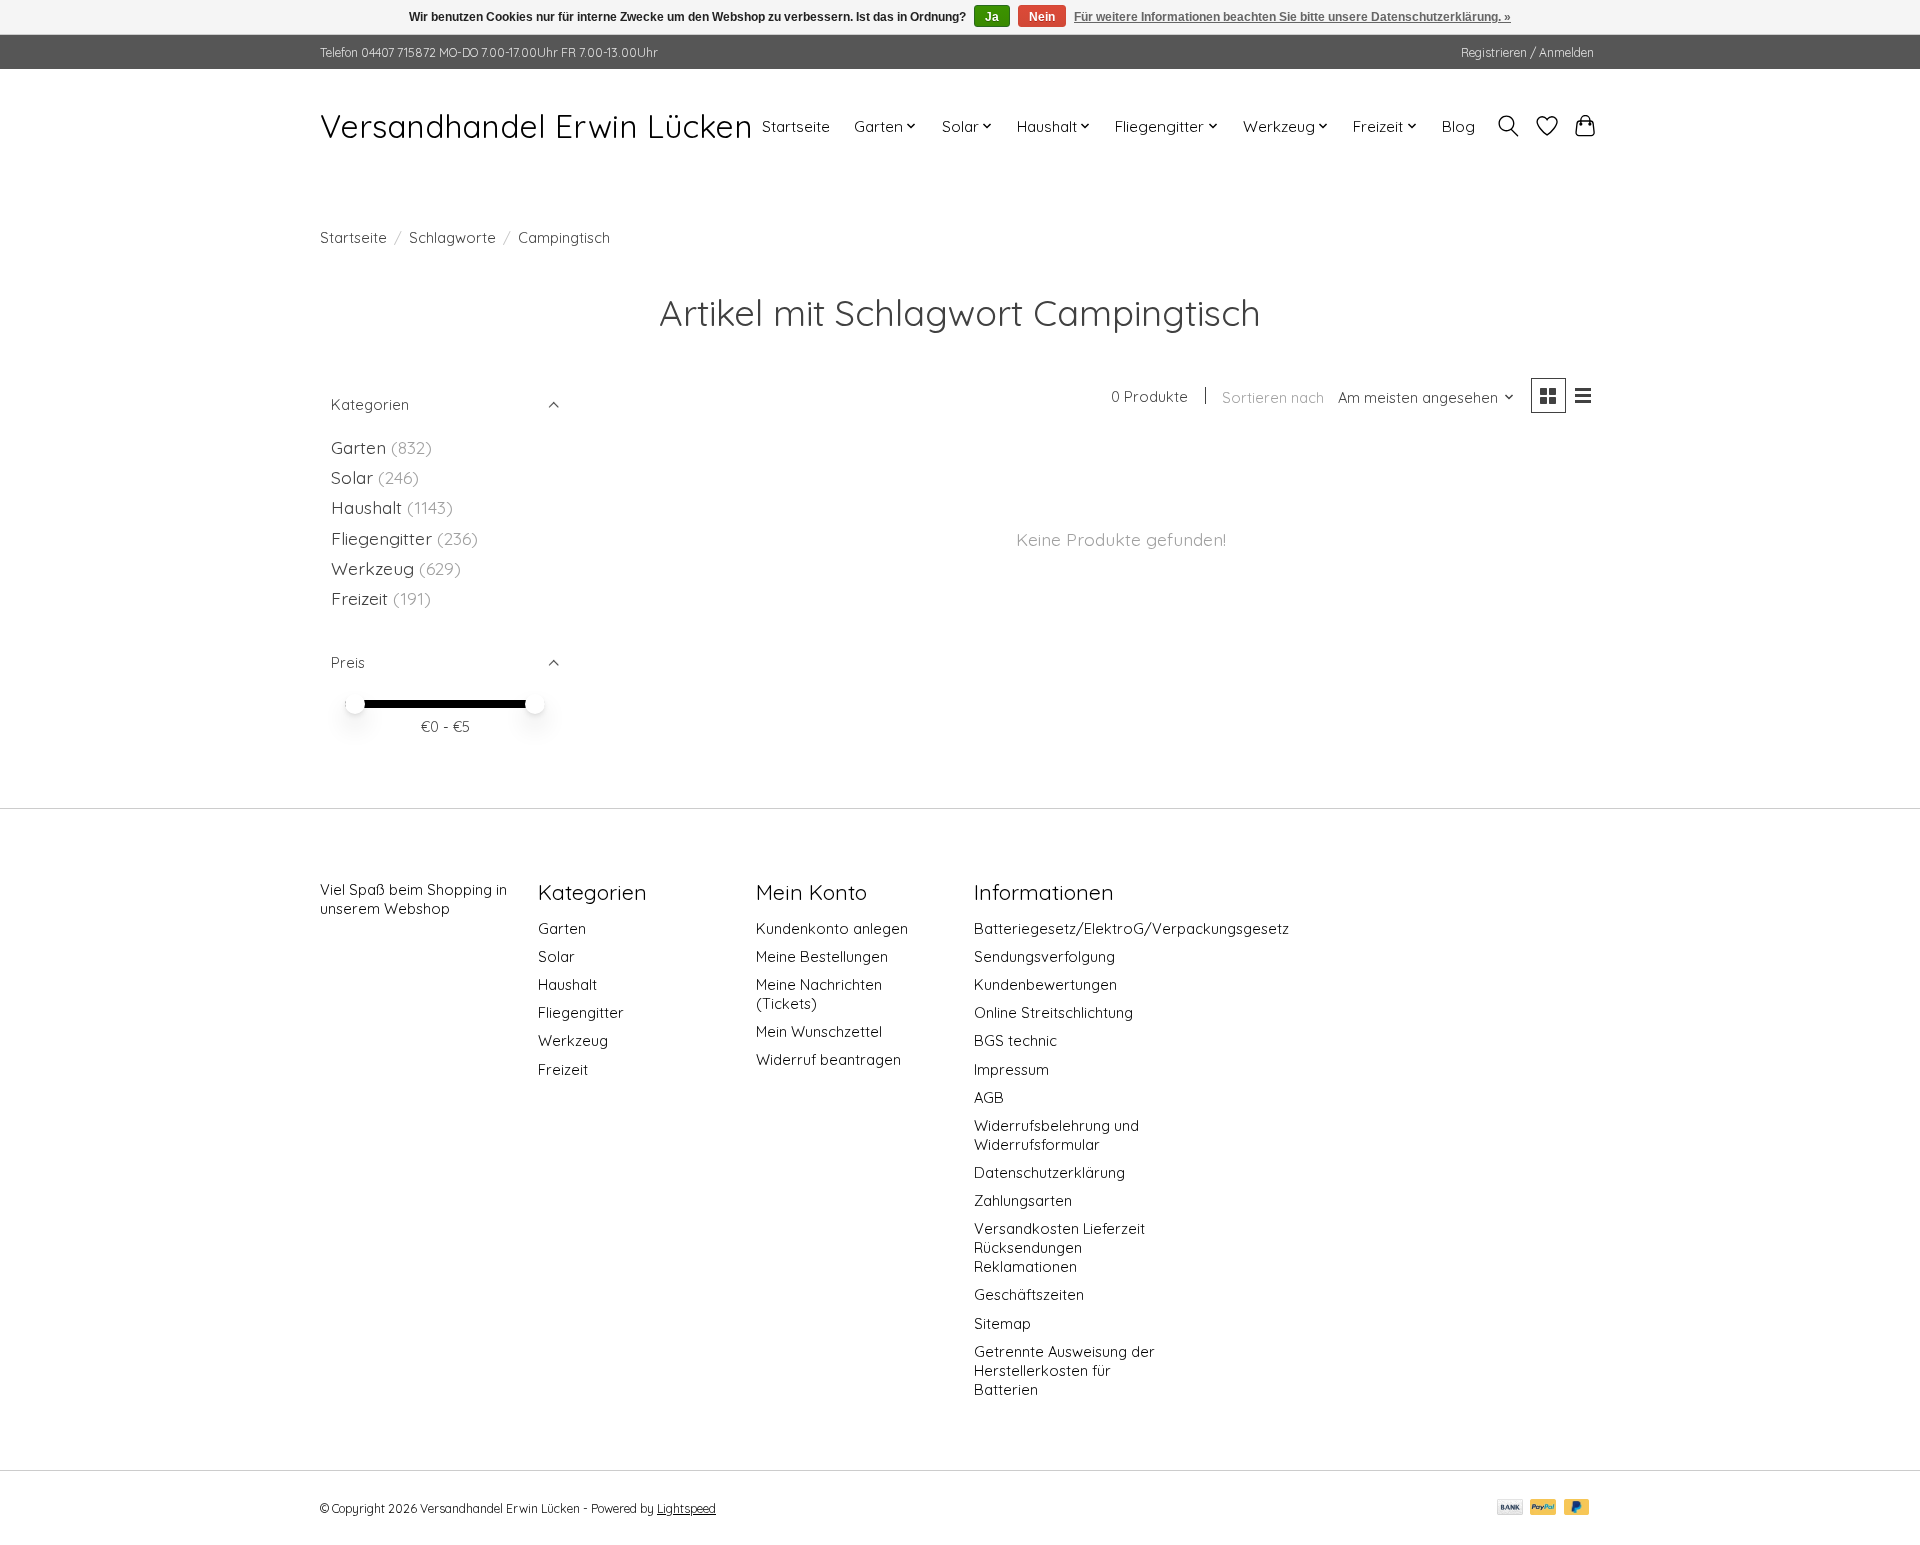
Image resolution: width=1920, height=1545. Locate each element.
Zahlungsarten (1023, 1200)
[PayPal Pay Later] (1577, 1508)
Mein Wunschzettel (819, 1031)
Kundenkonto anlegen (832, 928)
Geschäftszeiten (1029, 1294)
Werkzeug (372, 568)
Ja (992, 17)
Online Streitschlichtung (1053, 1012)
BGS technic (1015, 1040)
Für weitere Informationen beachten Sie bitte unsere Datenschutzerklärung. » (1292, 17)
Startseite (796, 126)
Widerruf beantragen (828, 1059)
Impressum (1011, 1069)
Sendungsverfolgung (1044, 956)
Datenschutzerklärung (1049, 1172)
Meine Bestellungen (822, 956)
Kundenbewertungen (1045, 984)
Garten (358, 447)
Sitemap (1002, 1323)
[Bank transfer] (1510, 1508)
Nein (1042, 17)
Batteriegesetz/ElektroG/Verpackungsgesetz (1131, 928)
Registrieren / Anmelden (1527, 52)
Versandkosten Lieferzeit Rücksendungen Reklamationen (1059, 1247)
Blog (1458, 126)
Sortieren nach (1273, 397)
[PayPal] (1543, 1508)
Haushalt (366, 507)
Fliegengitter (381, 538)
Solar (352, 477)
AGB (989, 1097)
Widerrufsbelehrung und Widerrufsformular (1056, 1135)
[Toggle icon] (1508, 126)
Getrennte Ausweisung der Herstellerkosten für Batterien (1064, 1370)
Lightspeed (686, 1508)
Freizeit (359, 598)
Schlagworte (452, 237)
